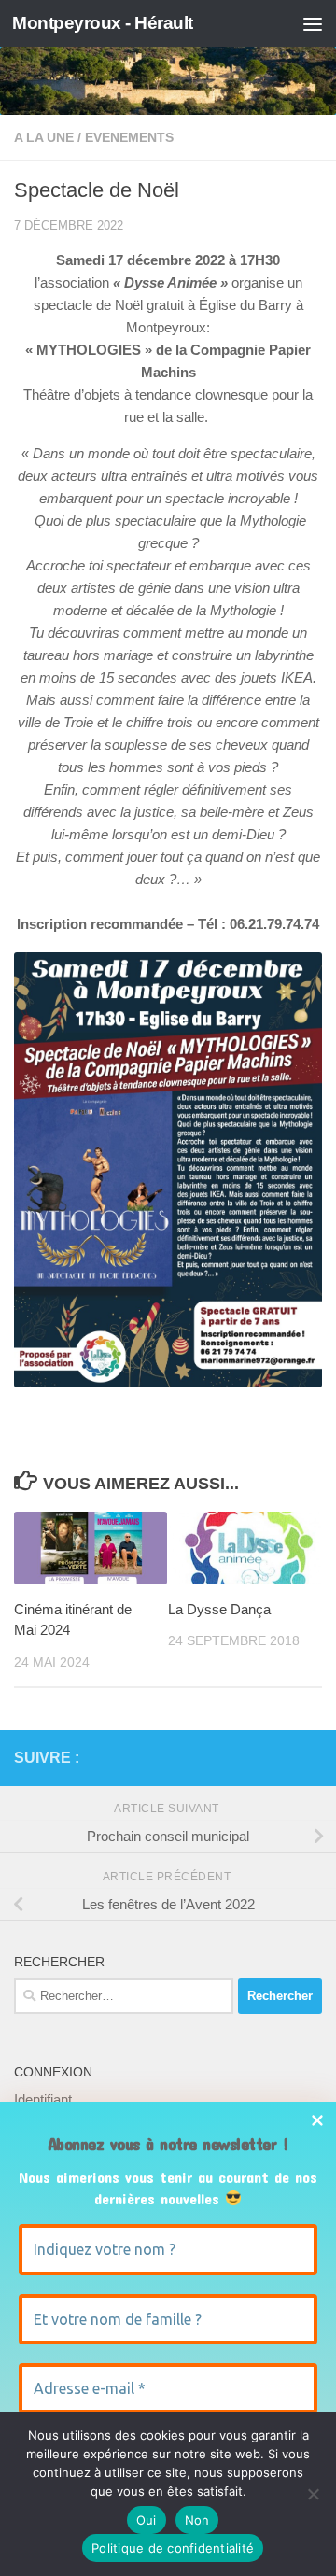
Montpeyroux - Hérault (103, 23)
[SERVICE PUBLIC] (311, 1757)
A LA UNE (44, 137)
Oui (147, 2520)
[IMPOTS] (281, 1758)
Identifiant (43, 2099)
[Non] (313, 2494)
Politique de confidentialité (173, 2548)
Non (197, 2520)
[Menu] (313, 23)
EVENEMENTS (129, 137)
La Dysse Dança (219, 1609)
